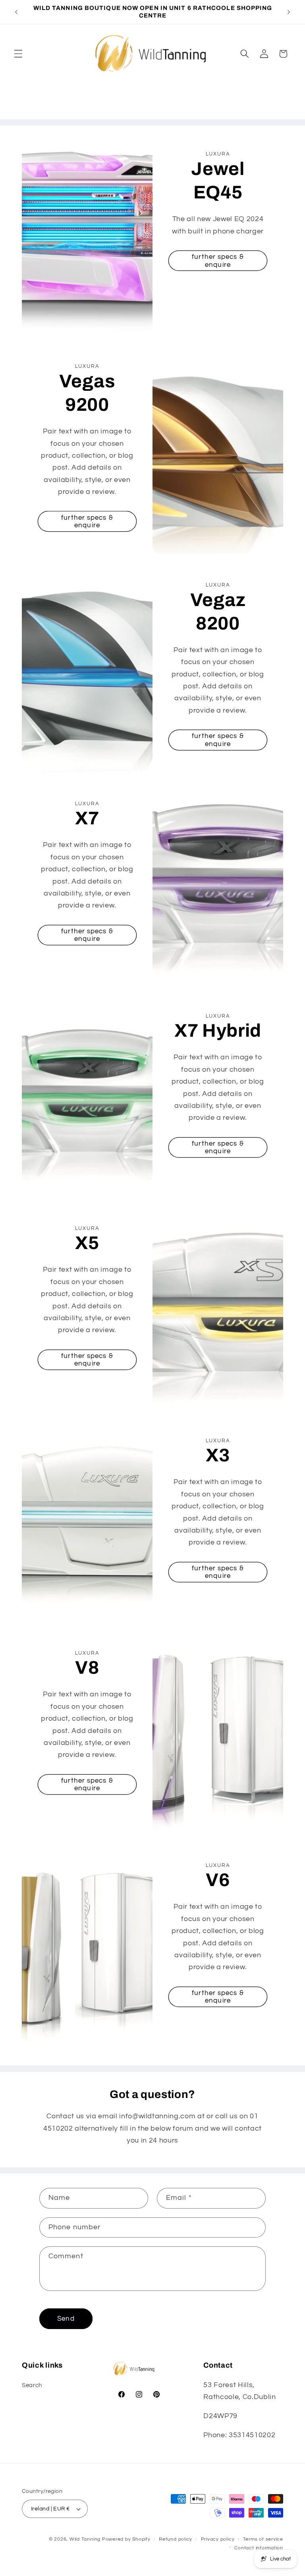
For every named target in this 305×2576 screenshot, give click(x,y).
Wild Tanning (86, 2539)
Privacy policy (218, 2539)
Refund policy (176, 2539)
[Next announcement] (289, 12)
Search (32, 2385)
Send (66, 2319)
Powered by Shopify (126, 2539)
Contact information (259, 2548)
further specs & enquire (218, 261)
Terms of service (263, 2539)
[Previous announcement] (16, 12)
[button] (18, 54)
